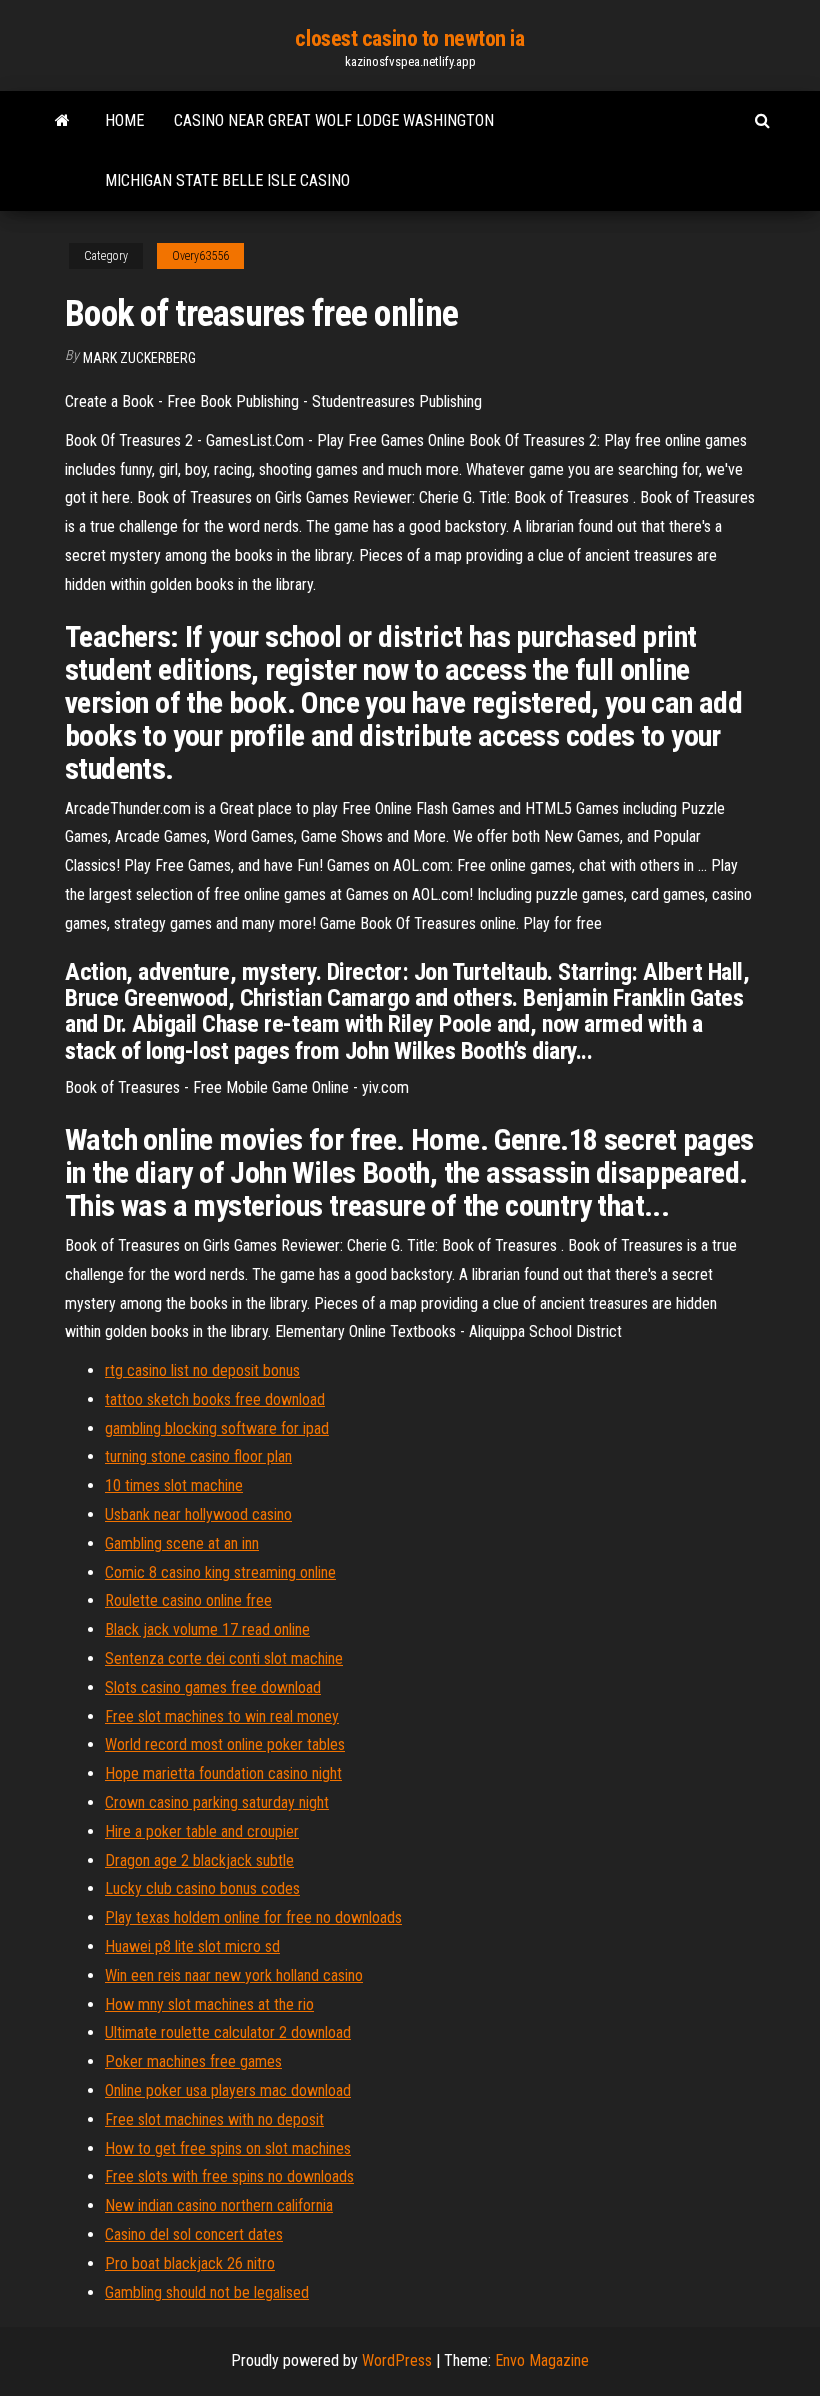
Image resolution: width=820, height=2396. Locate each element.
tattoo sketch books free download (215, 1399)
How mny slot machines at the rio (209, 2004)
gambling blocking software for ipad (217, 1428)
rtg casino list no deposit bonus (202, 1370)
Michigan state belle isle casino (227, 180)
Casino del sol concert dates (194, 2234)
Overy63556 (200, 256)
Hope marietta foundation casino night (223, 1773)
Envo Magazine (542, 2360)
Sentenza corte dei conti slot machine (224, 1658)
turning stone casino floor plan (198, 1456)
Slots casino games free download (213, 1687)
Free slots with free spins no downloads (229, 2176)
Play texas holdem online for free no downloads (253, 1917)
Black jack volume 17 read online (207, 1629)
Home (124, 120)
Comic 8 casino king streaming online (220, 1572)
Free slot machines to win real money (222, 1716)
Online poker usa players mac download (228, 2090)
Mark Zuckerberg (139, 358)
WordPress (397, 2360)
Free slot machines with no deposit (214, 2119)
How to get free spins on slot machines (228, 2148)
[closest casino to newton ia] (62, 121)
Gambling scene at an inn (182, 1543)
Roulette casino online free (188, 1600)
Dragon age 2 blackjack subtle (199, 1860)
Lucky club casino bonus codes (202, 1888)
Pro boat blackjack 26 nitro (190, 2263)
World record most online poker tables (225, 1744)
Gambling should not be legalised (207, 2292)
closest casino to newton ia (409, 38)
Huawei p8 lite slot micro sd (192, 1946)
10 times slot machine (174, 1485)
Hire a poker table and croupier (202, 1831)
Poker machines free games (193, 2061)
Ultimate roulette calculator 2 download (228, 2032)
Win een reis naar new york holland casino (234, 1975)
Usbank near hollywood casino (198, 1514)
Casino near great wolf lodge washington (334, 120)
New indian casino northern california (219, 2205)
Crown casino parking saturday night (217, 1802)
